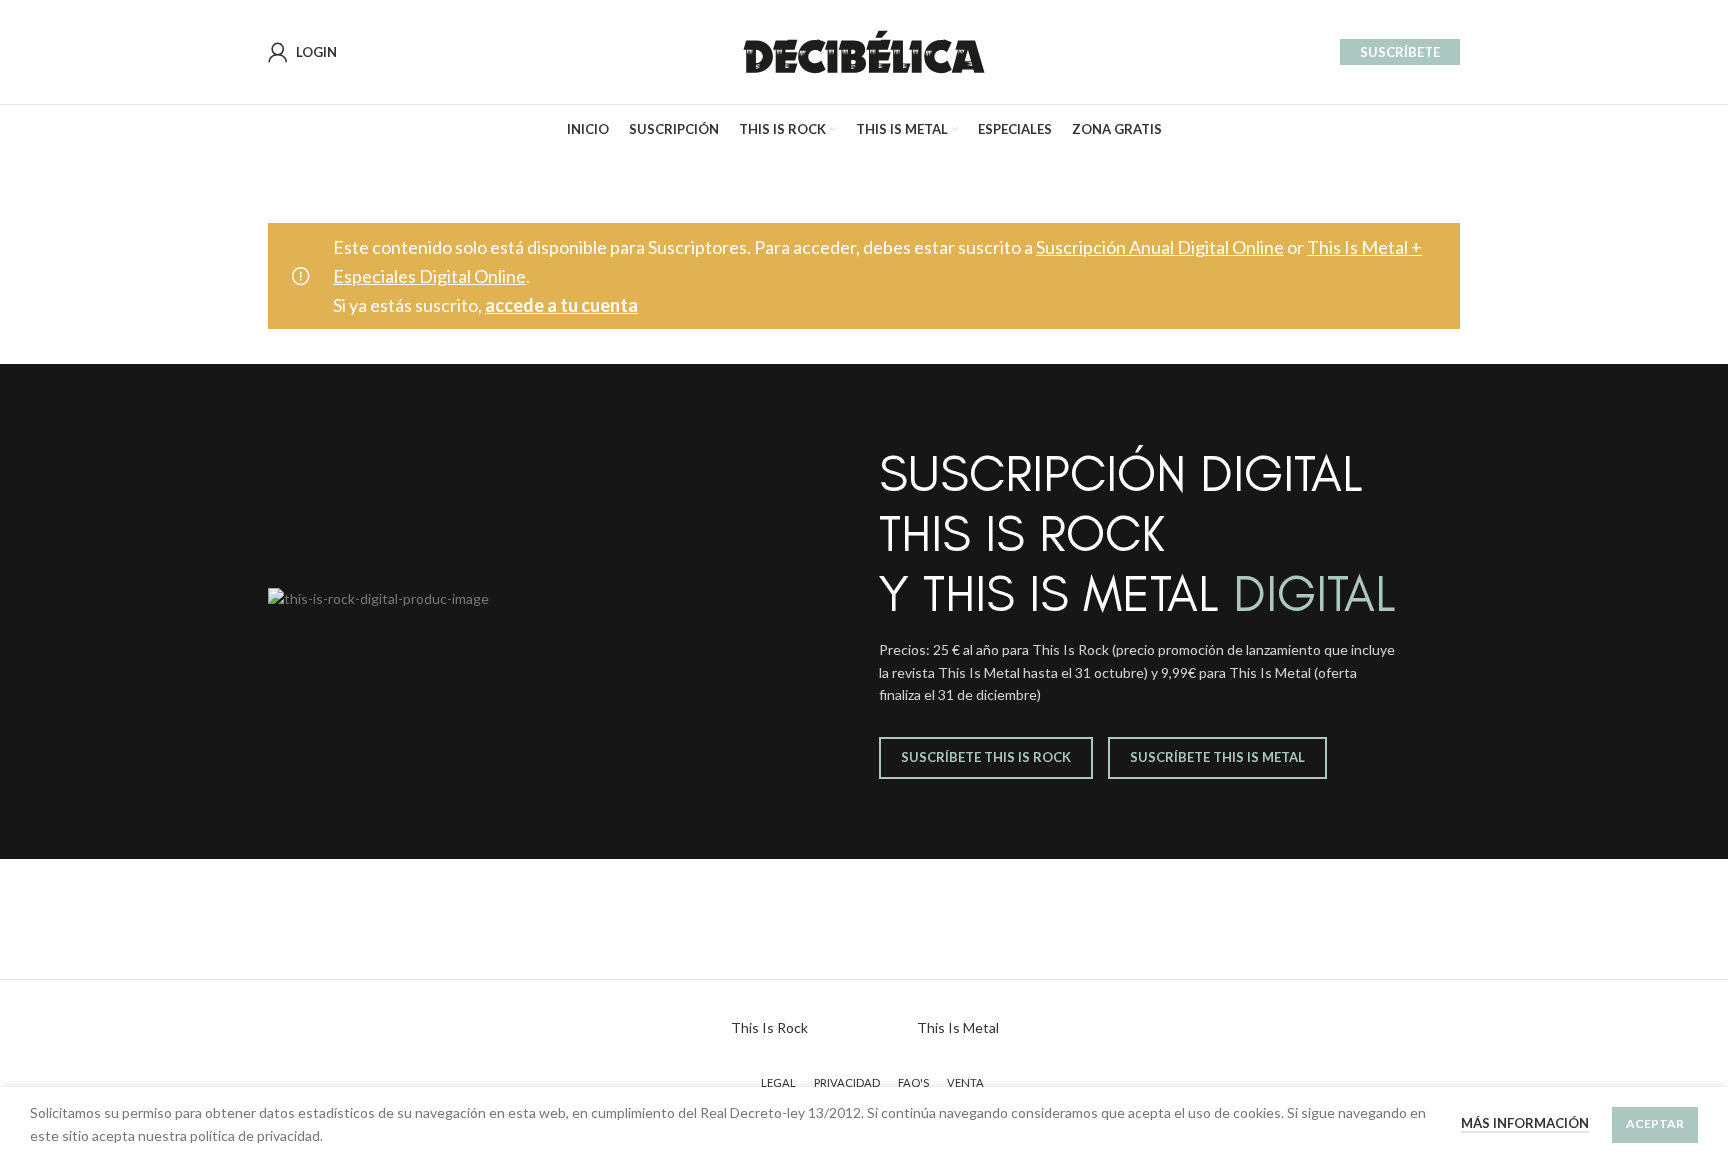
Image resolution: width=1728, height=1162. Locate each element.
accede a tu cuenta (561, 305)
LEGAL (778, 1082)
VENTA (965, 1082)
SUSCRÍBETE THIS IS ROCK (986, 757)
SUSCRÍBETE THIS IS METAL (1217, 757)
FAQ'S (913, 1082)
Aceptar (1655, 1123)
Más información (1525, 1123)
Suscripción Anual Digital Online (1160, 247)
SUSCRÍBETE (1400, 52)
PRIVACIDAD (847, 1082)
